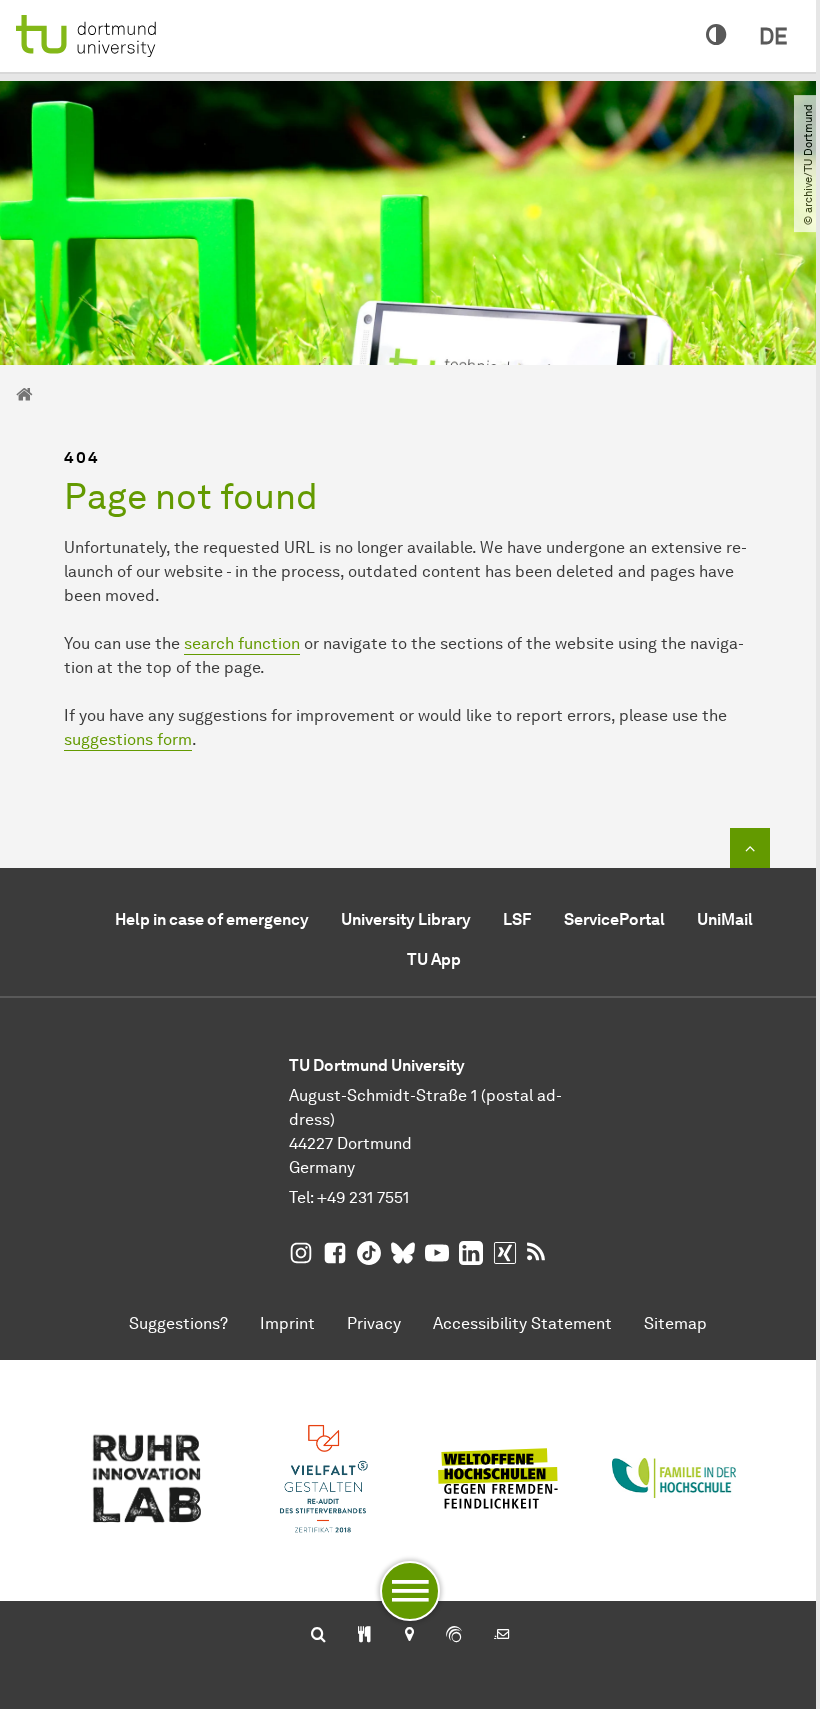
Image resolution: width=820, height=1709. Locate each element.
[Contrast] (716, 36)
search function (242, 643)
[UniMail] (502, 1636)
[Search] (318, 1636)
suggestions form (128, 739)
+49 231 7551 (363, 1197)
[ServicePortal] (454, 1636)
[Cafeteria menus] (364, 1636)
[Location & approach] (408, 1636)
